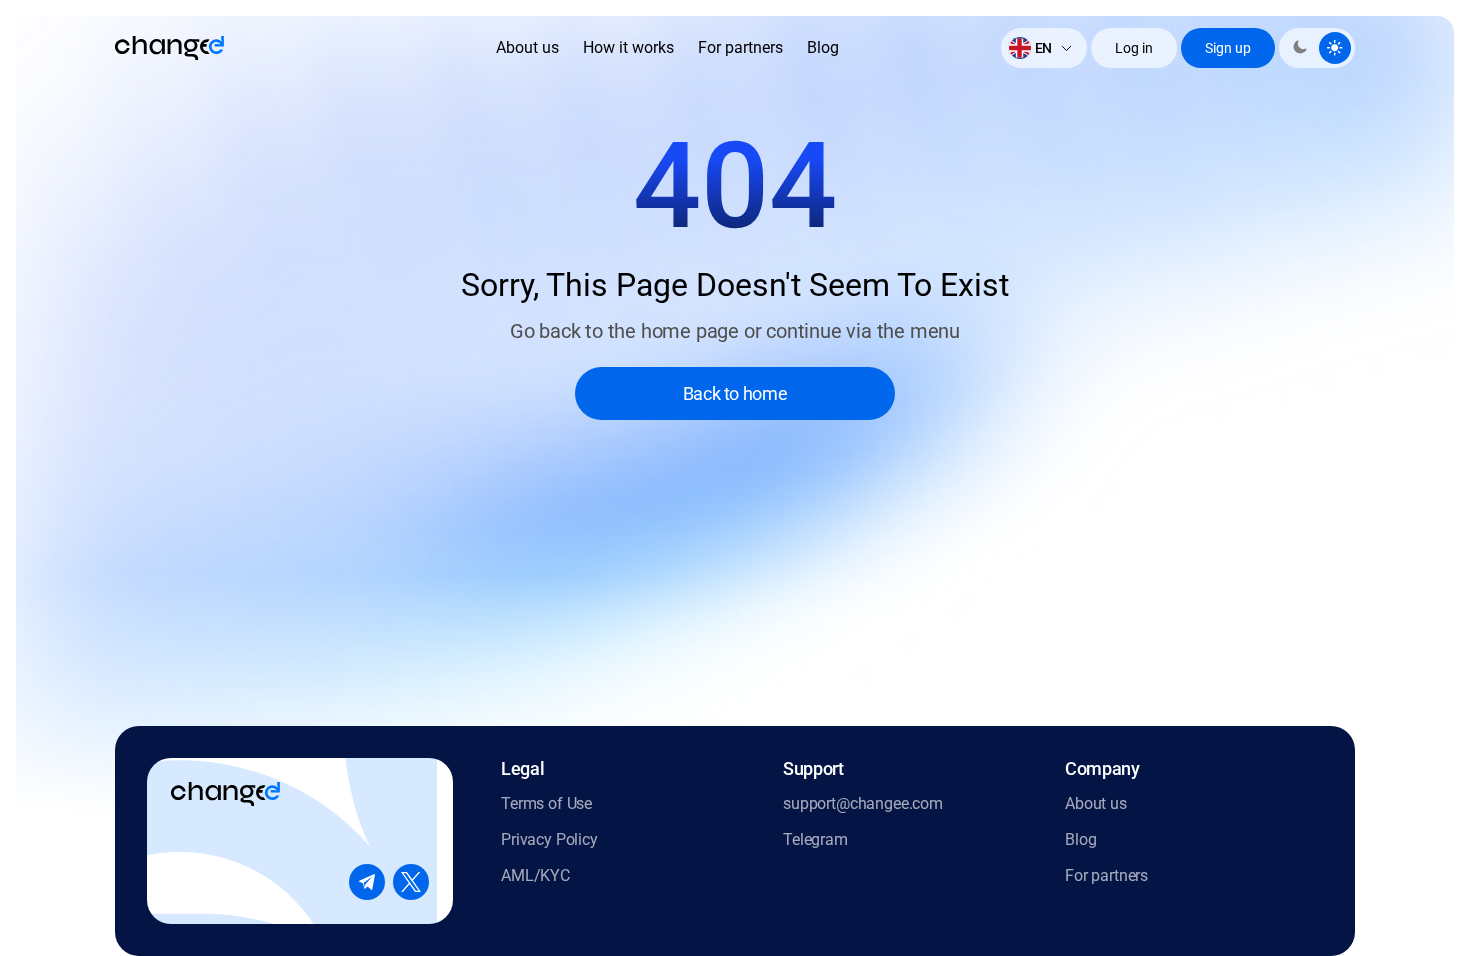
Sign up (1228, 48)
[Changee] (169, 48)
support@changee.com (863, 803)
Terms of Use (546, 803)
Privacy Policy (549, 839)
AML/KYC (535, 875)
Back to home (735, 393)
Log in (1134, 48)
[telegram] (367, 882)
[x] (411, 882)
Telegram (815, 839)
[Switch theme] (1317, 48)
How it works (628, 47)
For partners (740, 47)
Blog (823, 47)
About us (527, 47)
